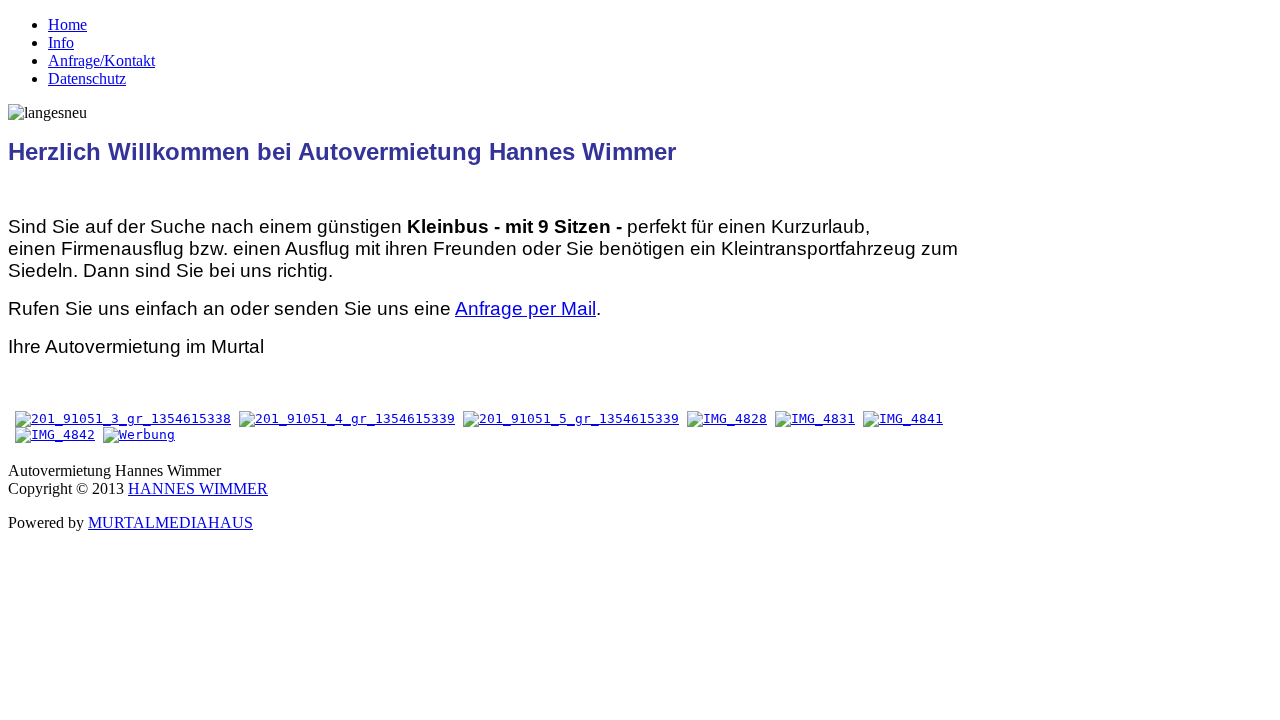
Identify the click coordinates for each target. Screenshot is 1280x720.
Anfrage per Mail (525, 308)
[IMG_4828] (727, 418)
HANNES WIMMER (198, 488)
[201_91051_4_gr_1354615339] (347, 418)
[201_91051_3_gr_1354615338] (123, 418)
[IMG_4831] (815, 418)
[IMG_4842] (55, 434)
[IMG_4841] (903, 418)
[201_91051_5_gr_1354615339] (571, 418)
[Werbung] (139, 434)
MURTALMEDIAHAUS (170, 522)
